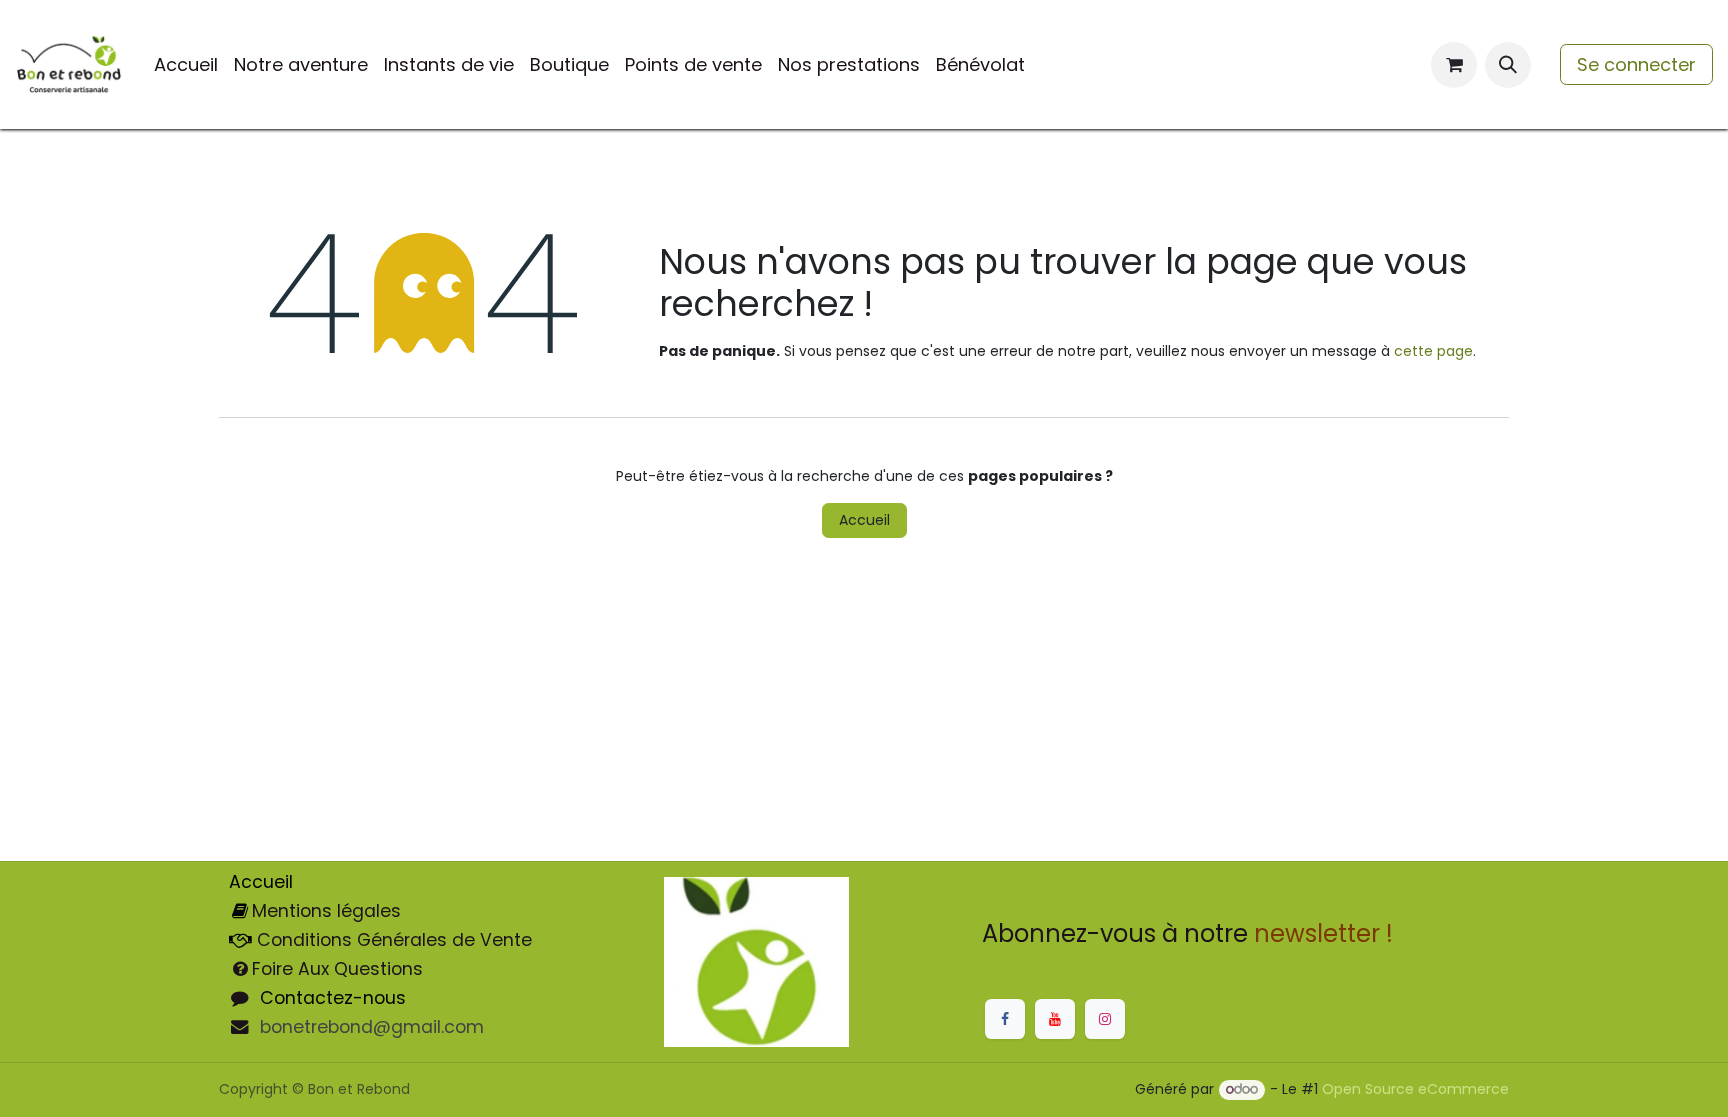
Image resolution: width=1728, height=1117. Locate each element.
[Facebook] (1005, 1019)
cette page (1433, 351)
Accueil (864, 520)
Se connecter (1636, 64)
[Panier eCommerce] (1454, 65)
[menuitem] (186, 64)
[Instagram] (1105, 1019)
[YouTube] (1055, 1019)
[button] (1508, 65)
